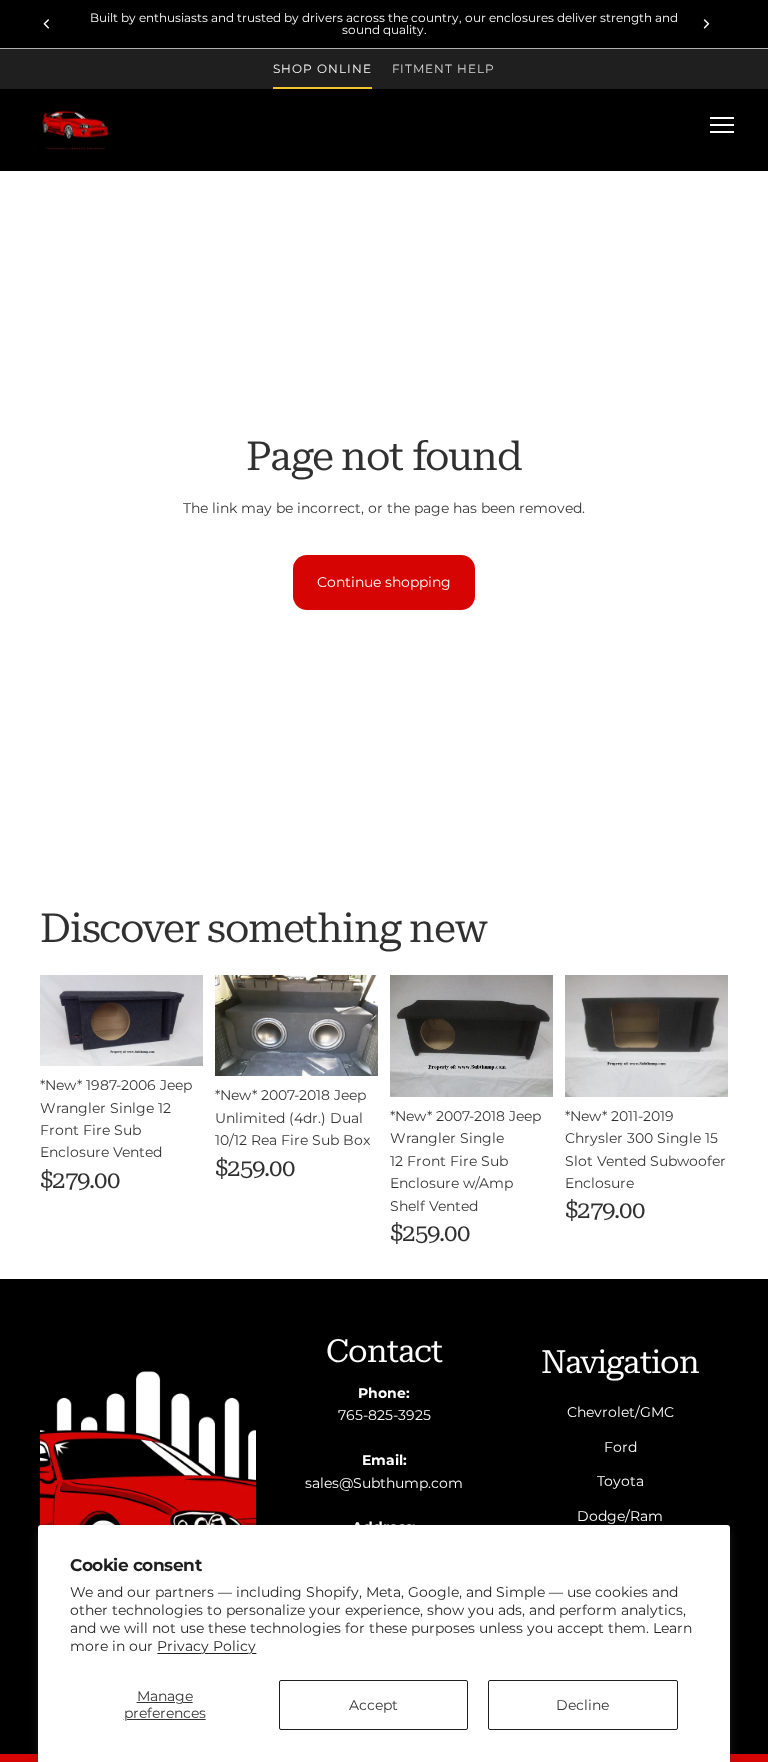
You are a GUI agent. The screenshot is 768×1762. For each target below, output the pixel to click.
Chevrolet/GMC (620, 1412)
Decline (582, 1705)
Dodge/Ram (620, 1515)
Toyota (620, 1481)
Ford (620, 1446)
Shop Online (322, 68)
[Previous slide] (47, 24)
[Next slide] (706, 24)
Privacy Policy (206, 1646)
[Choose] (172, 1035)
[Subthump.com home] (75, 125)
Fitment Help (444, 68)
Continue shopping (384, 582)
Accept (373, 1705)
